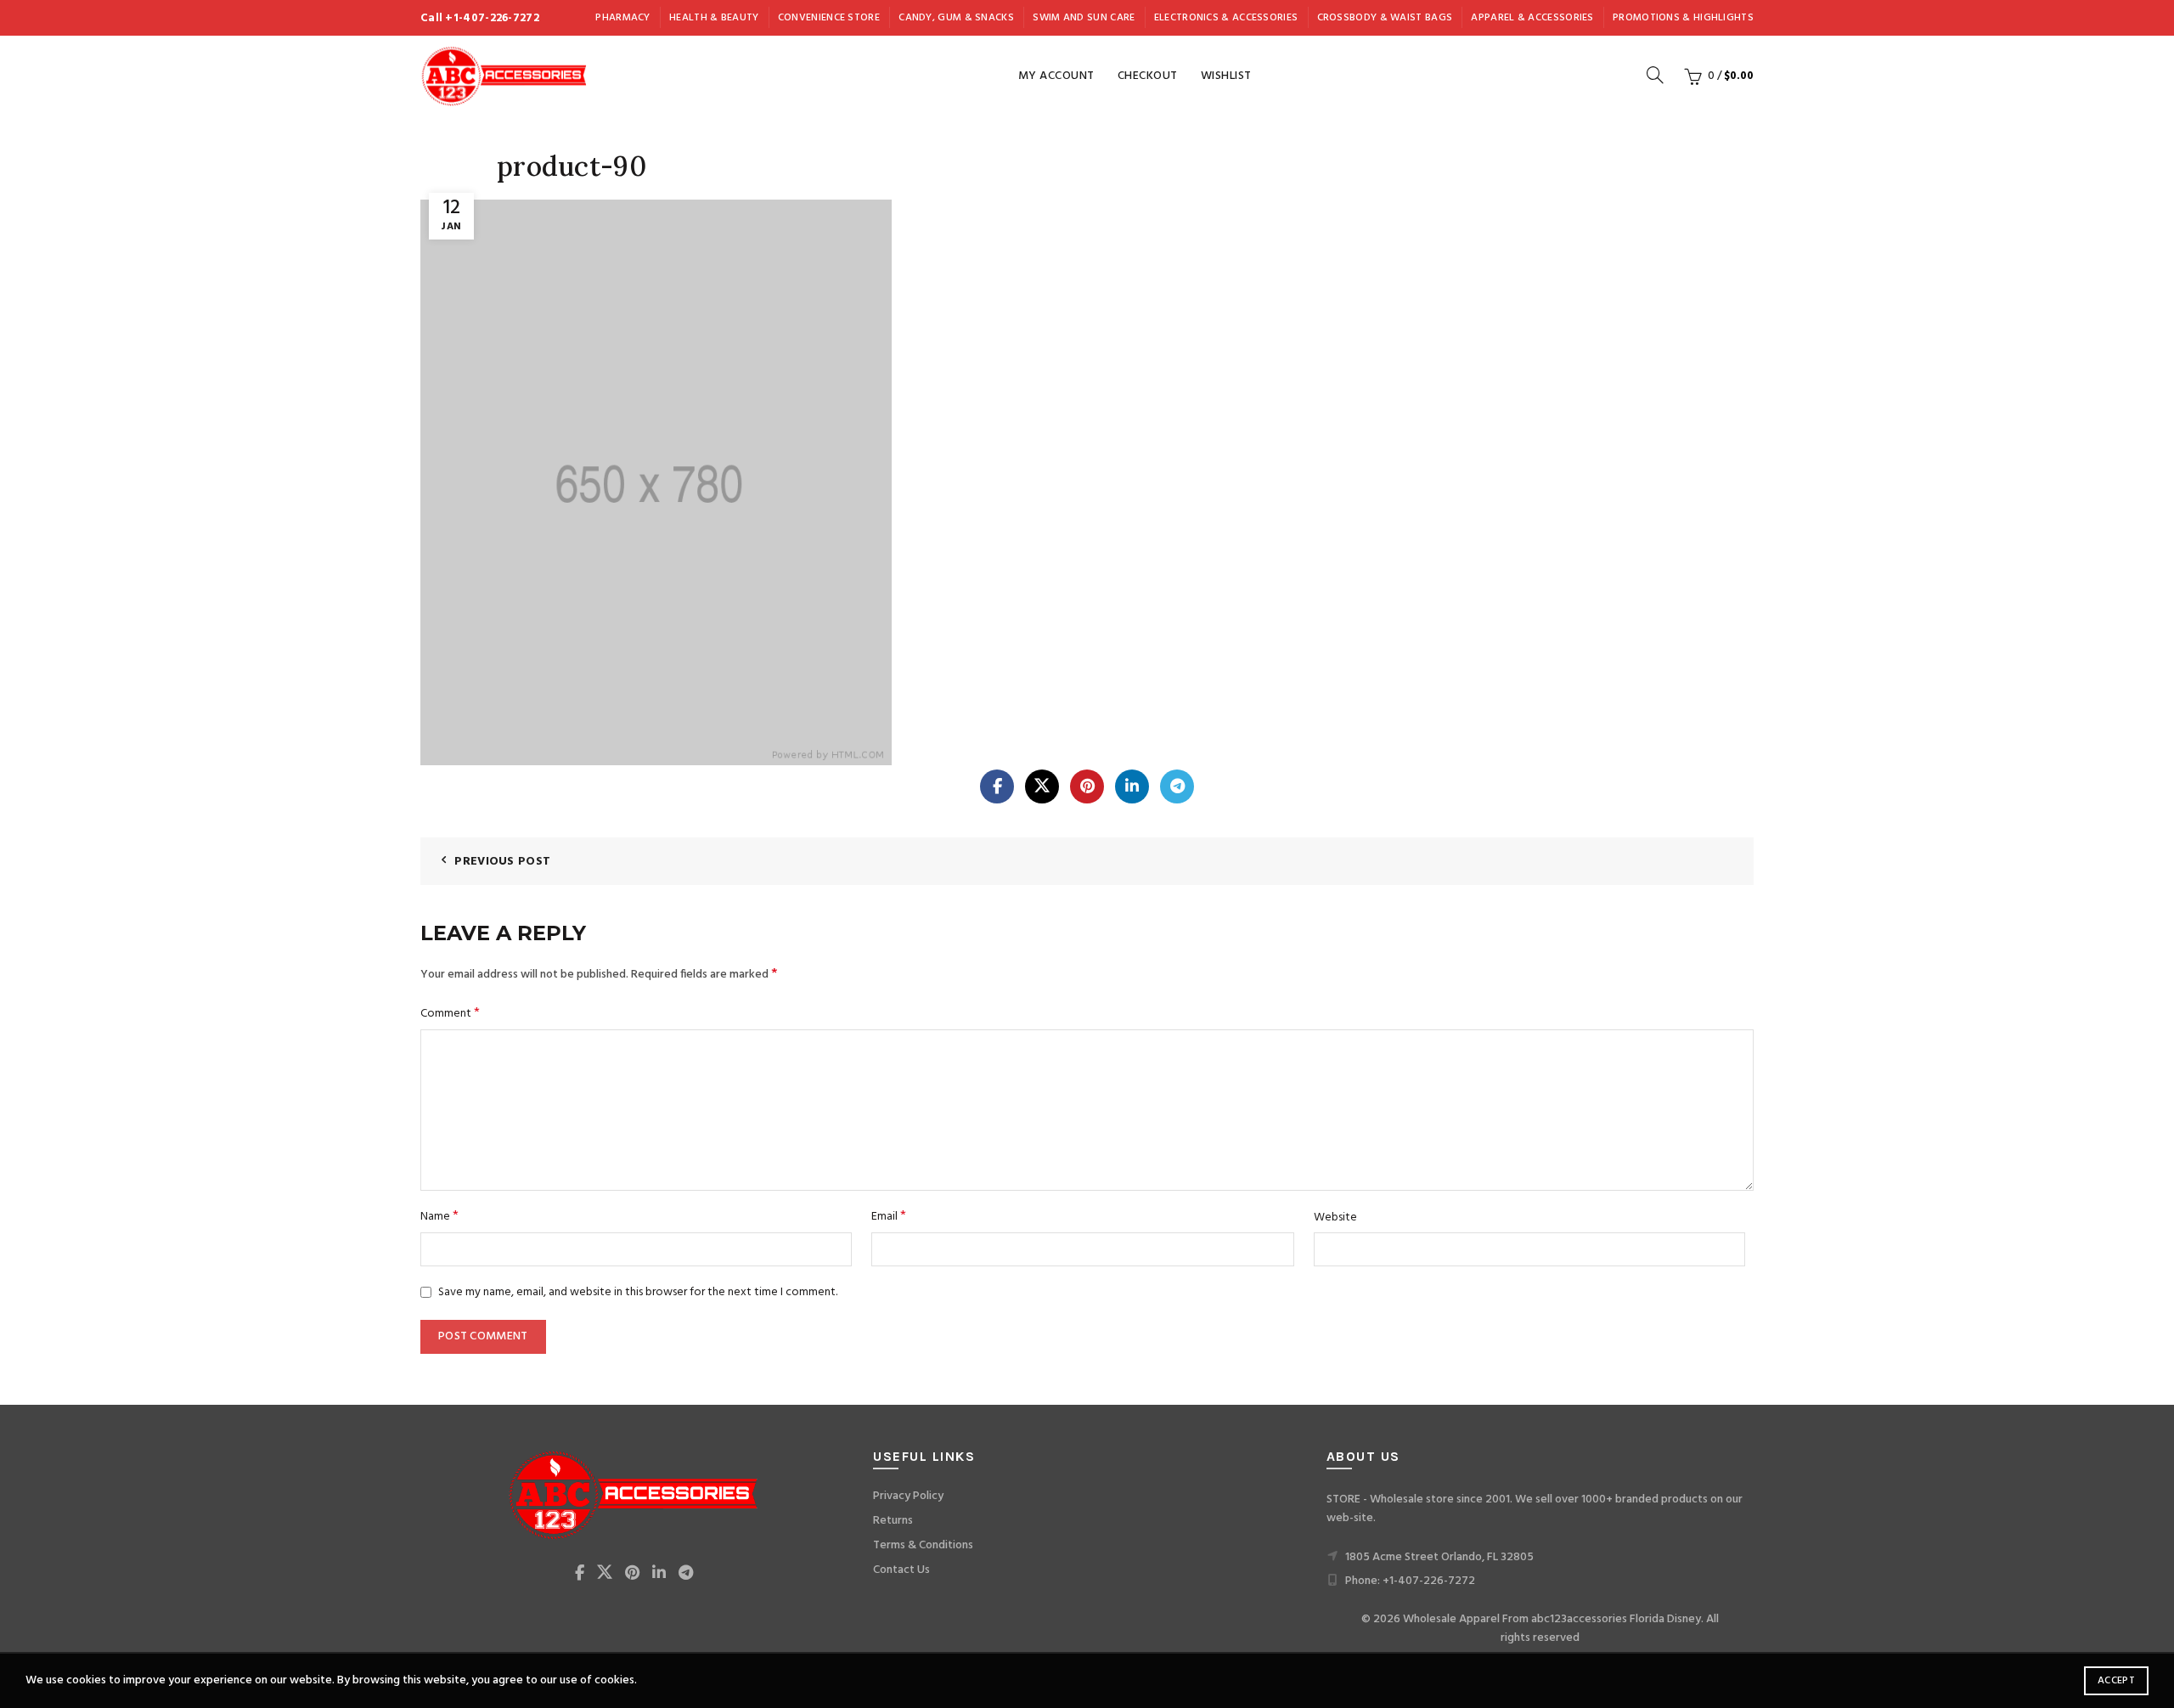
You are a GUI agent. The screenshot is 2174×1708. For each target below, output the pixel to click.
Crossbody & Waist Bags (1385, 18)
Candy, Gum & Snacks (956, 18)
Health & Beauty (714, 18)
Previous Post (502, 862)
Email (889, 1217)
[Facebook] (997, 786)
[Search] (1655, 75)
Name (439, 1217)
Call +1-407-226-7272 (480, 18)
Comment (450, 1014)
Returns (893, 1521)
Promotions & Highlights (1683, 18)
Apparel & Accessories (1532, 18)
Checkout (1148, 76)
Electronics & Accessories (1226, 18)
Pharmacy (622, 18)
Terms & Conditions (923, 1545)
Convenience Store (829, 18)
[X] (1042, 786)
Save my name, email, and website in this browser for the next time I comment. (638, 1292)
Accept (2116, 1681)
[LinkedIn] (1132, 786)
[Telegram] (1177, 786)
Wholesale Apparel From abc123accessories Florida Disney (1552, 1619)
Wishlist (1226, 76)
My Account (1056, 76)
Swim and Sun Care (1084, 18)
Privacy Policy (908, 1496)
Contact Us (901, 1570)
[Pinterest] (1087, 786)
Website (1335, 1218)
